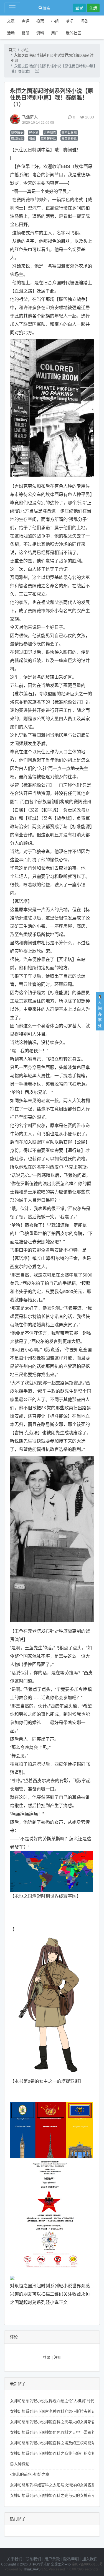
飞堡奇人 (30, 117)
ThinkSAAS (32, 2569)
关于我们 (14, 2559)
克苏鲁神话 (69, 138)
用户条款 (52, 2559)
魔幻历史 (17, 138)
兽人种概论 (20, 2464)
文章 (11, 21)
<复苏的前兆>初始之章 (30, 2474)
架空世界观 (69, 133)
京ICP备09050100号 (87, 2564)
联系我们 (33, 2559)
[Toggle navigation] (12, 8)
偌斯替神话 (48, 138)
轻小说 (34, 133)
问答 (84, 21)
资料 (40, 33)
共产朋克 (50, 133)
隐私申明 (71, 2559)
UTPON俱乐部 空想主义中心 (50, 2564)
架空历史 (17, 133)
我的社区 (73, 33)
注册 (93, 8)
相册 (26, 33)
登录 (79, 8)
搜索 (46, 8)
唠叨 (70, 21)
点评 (26, 21)
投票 (40, 21)
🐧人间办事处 (100, 1011)
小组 (55, 21)
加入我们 (90, 2559)
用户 (55, 33)
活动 (11, 33)
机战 (32, 138)
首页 (12, 50)
